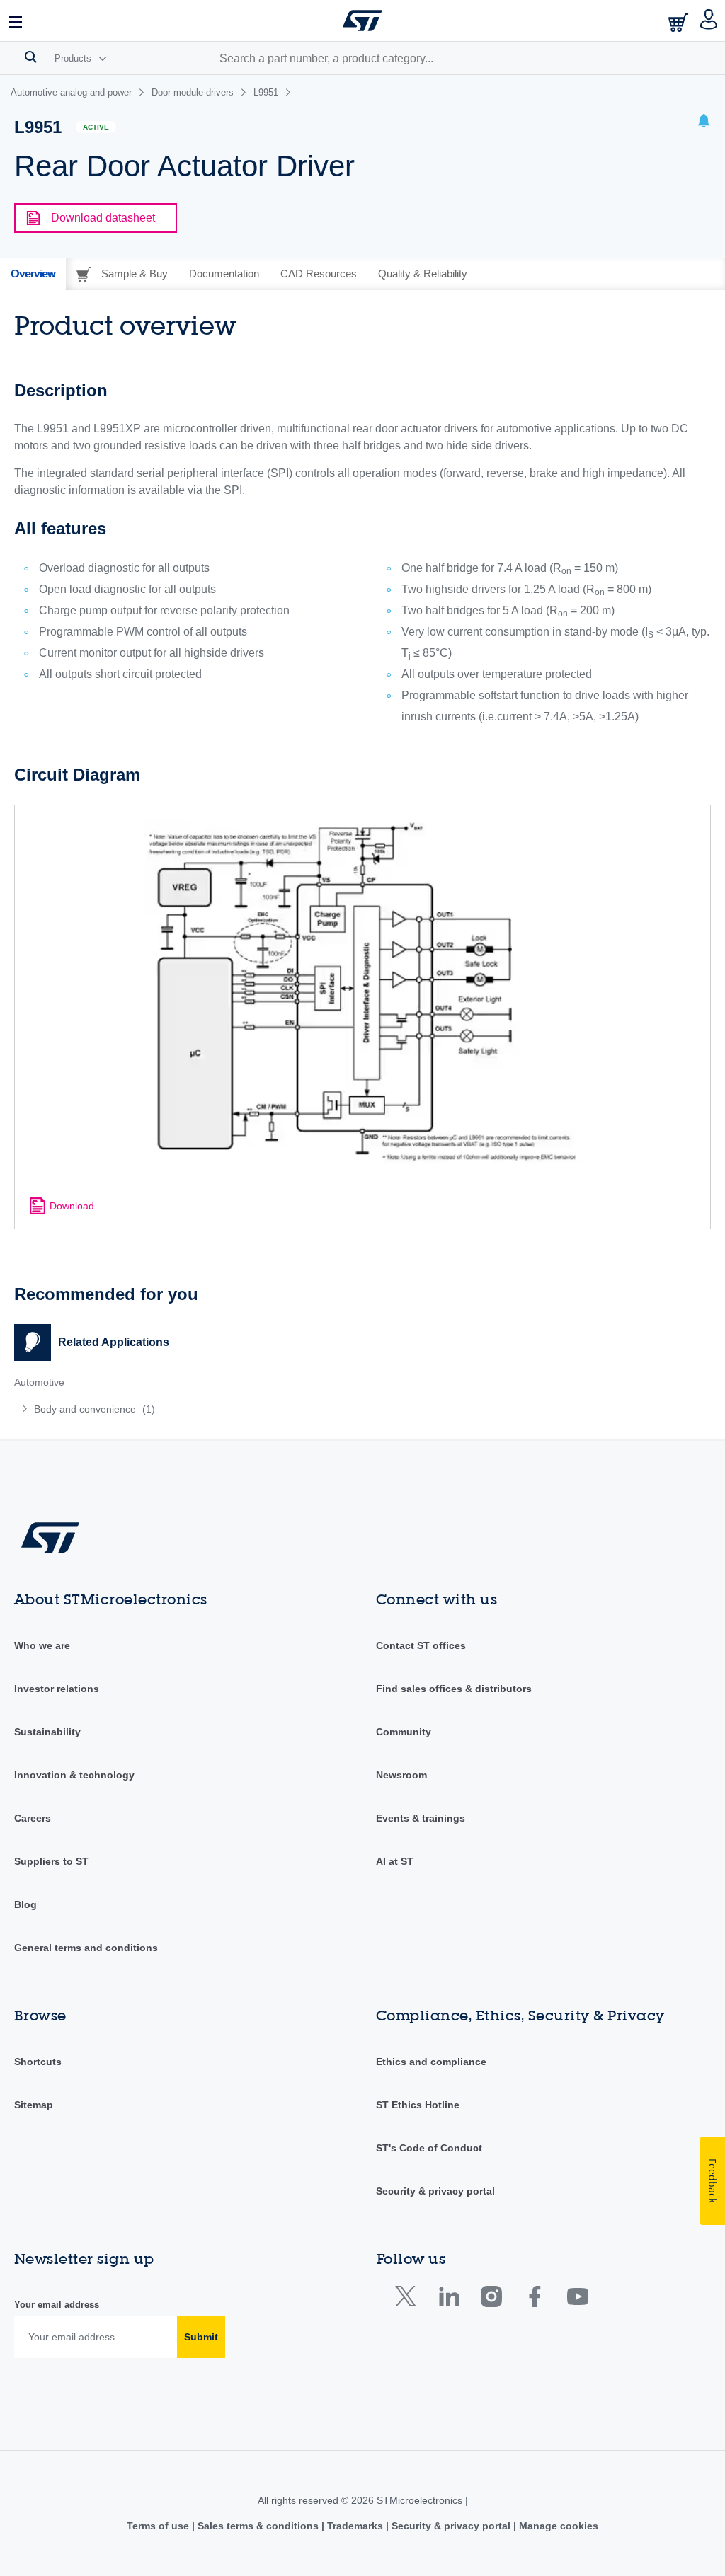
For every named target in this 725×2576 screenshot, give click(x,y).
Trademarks (355, 2526)
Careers (33, 1818)
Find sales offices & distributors (454, 1689)
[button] (16, 21)
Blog (25, 1904)
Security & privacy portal (435, 2191)
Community (404, 1732)
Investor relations (57, 1689)
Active (96, 127)
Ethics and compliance (431, 2062)
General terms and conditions (86, 1948)
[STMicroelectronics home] (362, 21)
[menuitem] (158, 1409)
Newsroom (401, 1775)
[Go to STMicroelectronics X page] (409, 2300)
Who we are (42, 1645)
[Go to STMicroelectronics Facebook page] (534, 2300)
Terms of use (159, 2526)
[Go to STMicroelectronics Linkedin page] (449, 2300)
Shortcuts (38, 2062)
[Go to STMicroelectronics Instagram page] (491, 2300)
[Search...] (31, 57)
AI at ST (395, 1861)
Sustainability (47, 1732)
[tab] (33, 274)
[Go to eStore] (680, 22)
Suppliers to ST (51, 1861)
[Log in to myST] (709, 21)
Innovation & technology (74, 1775)
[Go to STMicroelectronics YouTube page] (577, 2300)
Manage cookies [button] (557, 2526)
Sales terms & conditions (258, 2526)
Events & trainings (421, 1818)
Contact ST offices (421, 1645)
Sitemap (34, 2105)
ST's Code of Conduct (429, 2148)
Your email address (57, 2305)
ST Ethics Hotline (418, 2105)
